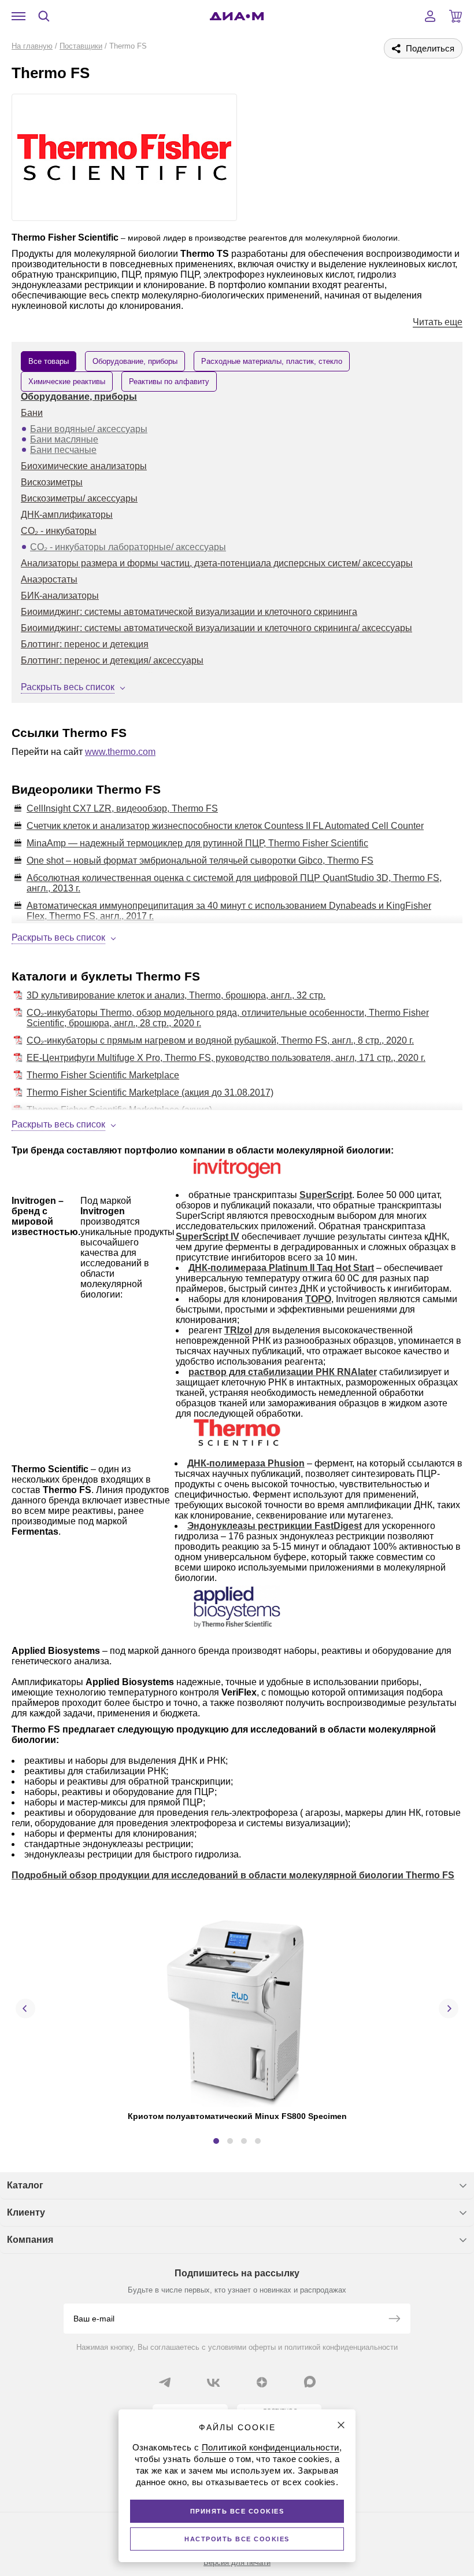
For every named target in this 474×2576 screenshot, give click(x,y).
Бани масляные (64, 439)
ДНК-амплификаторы (67, 515)
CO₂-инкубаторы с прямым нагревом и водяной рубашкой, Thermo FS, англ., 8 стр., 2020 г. (220, 1040)
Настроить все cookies (237, 2539)
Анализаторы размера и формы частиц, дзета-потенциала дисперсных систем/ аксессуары (217, 563)
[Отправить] (394, 2320)
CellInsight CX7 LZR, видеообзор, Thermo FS (122, 808)
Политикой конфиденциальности (271, 2447)
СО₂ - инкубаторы (59, 531)
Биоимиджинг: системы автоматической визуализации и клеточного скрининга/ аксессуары (216, 628)
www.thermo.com (120, 752)
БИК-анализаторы (60, 596)
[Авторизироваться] (430, 16)
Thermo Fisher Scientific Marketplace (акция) (119, 1110)
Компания (30, 2240)
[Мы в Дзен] (262, 2382)
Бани (32, 413)
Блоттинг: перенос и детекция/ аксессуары (112, 660)
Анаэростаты (49, 579)
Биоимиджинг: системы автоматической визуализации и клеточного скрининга (189, 612)
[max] (310, 2382)
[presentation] (25, 2009)
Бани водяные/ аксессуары (89, 429)
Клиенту (26, 2212)
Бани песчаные (63, 450)
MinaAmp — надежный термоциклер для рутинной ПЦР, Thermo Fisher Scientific (197, 843)
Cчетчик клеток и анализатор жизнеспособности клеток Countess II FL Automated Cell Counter (225, 826)
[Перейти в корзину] (456, 16)
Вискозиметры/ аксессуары (79, 498)
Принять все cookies (237, 2511)
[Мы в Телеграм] (165, 2382)
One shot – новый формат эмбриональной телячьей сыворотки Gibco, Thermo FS (200, 860)
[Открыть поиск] (44, 16)
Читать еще (438, 322)
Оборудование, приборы (79, 397)
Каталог (25, 2185)
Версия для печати (237, 2562)
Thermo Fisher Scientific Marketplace (103, 1075)
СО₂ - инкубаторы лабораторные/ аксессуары (128, 547)
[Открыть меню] (18, 16)
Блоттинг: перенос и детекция (85, 644)
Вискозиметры (52, 482)
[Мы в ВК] (213, 2382)
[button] (216, 2141)
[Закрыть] (341, 2425)
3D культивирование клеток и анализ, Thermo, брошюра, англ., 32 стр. (176, 995)
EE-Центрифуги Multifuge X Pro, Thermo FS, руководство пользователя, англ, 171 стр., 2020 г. (226, 1058)
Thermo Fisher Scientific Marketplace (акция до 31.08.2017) (150, 1092)
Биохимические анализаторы (84, 466)
